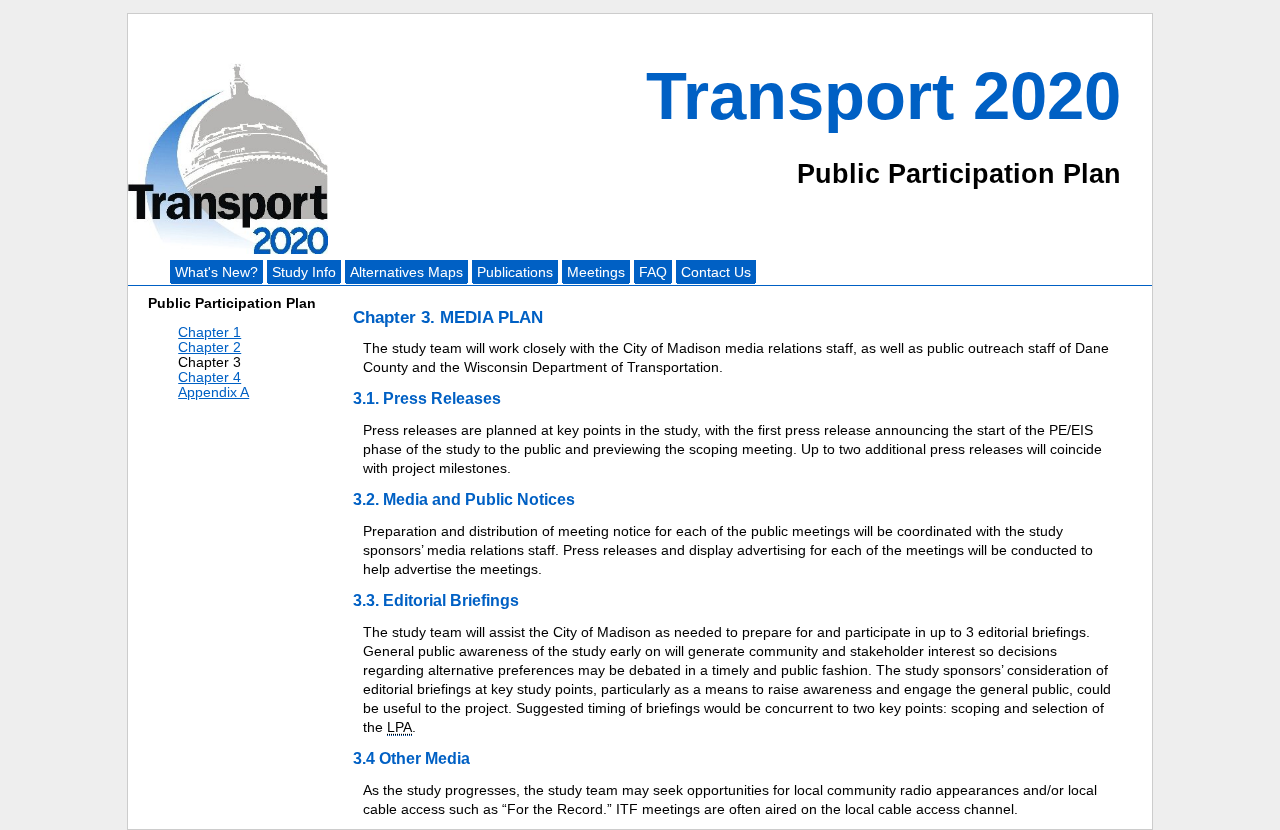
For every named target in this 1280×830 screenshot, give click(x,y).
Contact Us (716, 272)
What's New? (216, 272)
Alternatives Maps (406, 272)
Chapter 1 (209, 332)
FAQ (653, 272)
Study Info (304, 272)
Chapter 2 (209, 347)
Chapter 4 (209, 377)
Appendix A (213, 392)
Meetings (596, 272)
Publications (515, 272)
